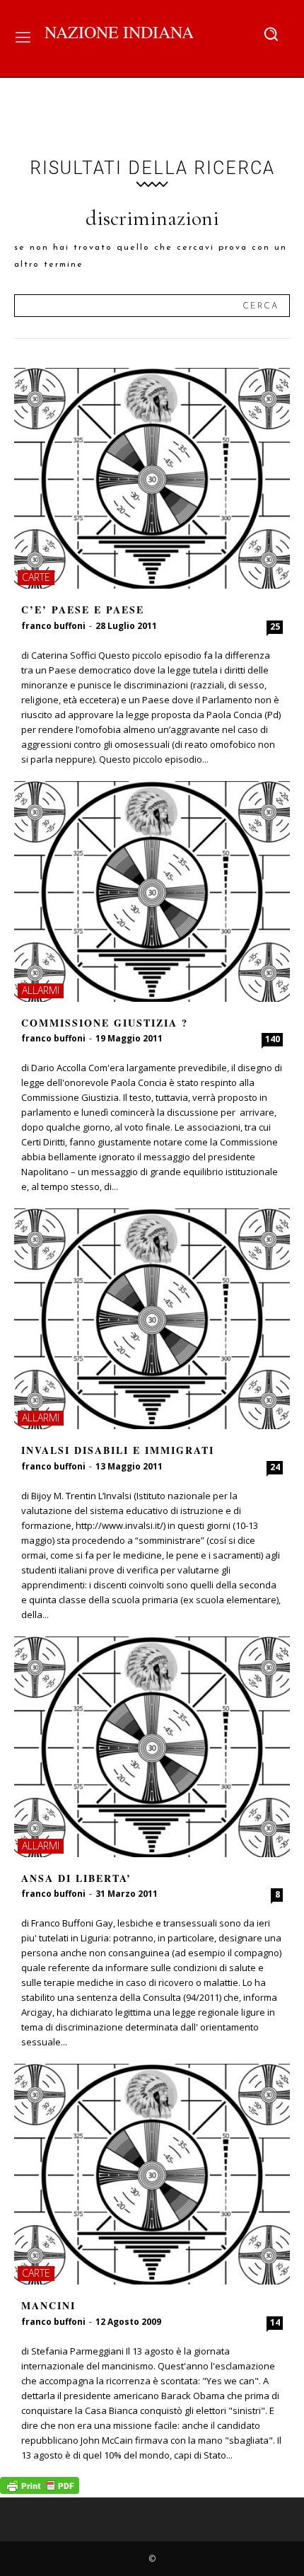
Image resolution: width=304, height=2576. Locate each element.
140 (273, 1039)
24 (275, 1467)
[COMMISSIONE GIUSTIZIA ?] (152, 891)
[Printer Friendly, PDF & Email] (40, 2490)
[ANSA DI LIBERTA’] (152, 1747)
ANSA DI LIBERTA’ (76, 1878)
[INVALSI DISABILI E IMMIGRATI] (152, 1319)
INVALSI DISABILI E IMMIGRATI (118, 1450)
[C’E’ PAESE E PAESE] (152, 478)
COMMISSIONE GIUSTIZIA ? (105, 1023)
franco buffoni (53, 626)
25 (275, 626)
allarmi (41, 990)
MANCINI (48, 2305)
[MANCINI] (152, 2174)
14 (275, 2322)
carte (36, 577)
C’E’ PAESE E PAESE (83, 610)
